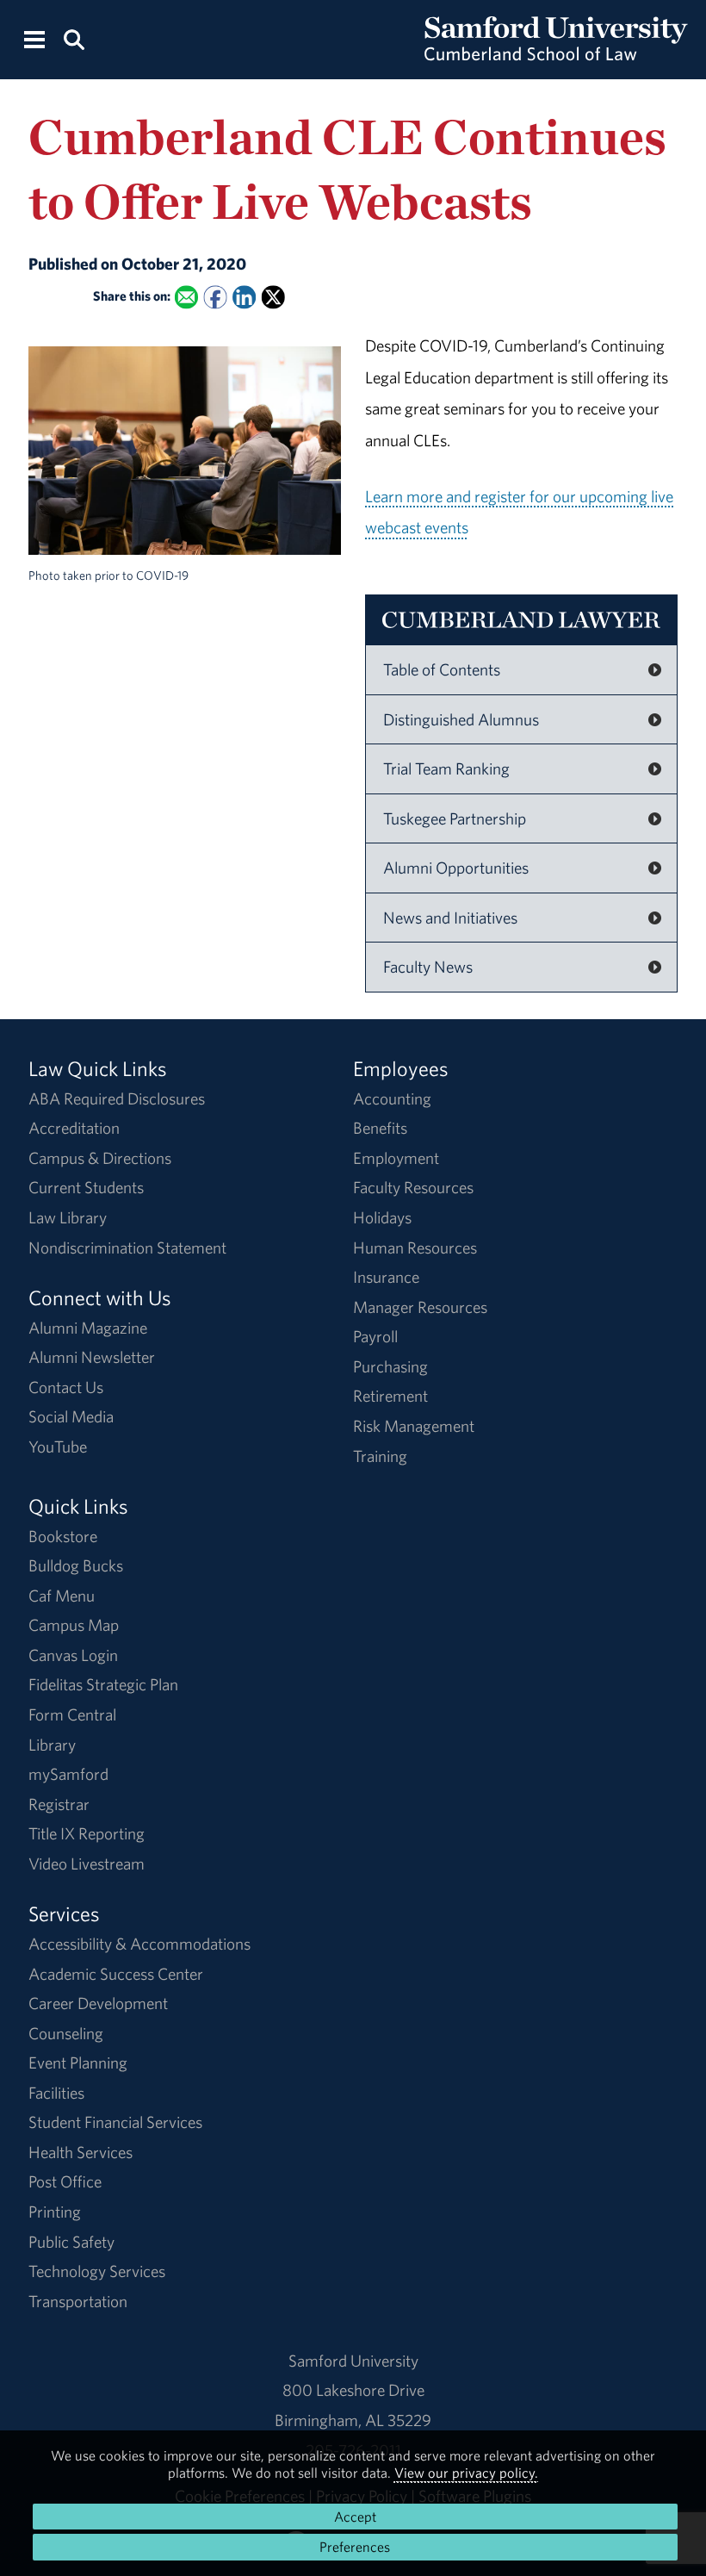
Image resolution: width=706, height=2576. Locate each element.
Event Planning (78, 2063)
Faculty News (428, 967)
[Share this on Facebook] (215, 297)
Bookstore (63, 1536)
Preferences (355, 2547)
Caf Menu (62, 1596)
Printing (55, 2212)
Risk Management (414, 1426)
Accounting (392, 1098)
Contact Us (66, 1387)
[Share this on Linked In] (244, 297)
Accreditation (74, 1128)
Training (380, 1456)
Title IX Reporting (87, 1833)
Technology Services (97, 2271)
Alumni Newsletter (92, 1357)
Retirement (390, 1396)
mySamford (68, 1774)
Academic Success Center (116, 1974)
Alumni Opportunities (456, 868)
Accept (355, 2517)
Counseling (66, 2033)
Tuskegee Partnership (455, 818)
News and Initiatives (450, 918)
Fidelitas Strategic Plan (103, 1684)
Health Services (81, 2152)
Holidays (382, 1217)
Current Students (86, 1187)
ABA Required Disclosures (117, 1098)
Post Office (65, 2181)
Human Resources (415, 1248)
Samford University (353, 2361)
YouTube (58, 1447)
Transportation (78, 2301)
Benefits (380, 1128)
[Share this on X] (272, 297)
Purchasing (390, 1366)
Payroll (375, 1336)
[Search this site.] (73, 38)
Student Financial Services (115, 2122)
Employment (396, 1158)
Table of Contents (442, 669)
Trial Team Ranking (446, 768)
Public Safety (71, 2242)
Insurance (386, 1277)
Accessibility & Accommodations (139, 1944)
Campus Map (74, 1625)
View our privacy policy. (466, 2473)
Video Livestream (87, 1864)
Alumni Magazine (88, 1328)
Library (52, 1745)
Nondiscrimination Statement (127, 1248)
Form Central (72, 1714)
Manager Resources (420, 1307)
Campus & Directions (100, 1158)
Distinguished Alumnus (461, 719)
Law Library (68, 1217)
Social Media (71, 1416)
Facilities (56, 2093)
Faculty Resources (413, 1187)
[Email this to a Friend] (186, 297)
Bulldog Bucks (76, 1565)
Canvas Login (73, 1655)
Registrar (59, 1804)
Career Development (98, 2003)
